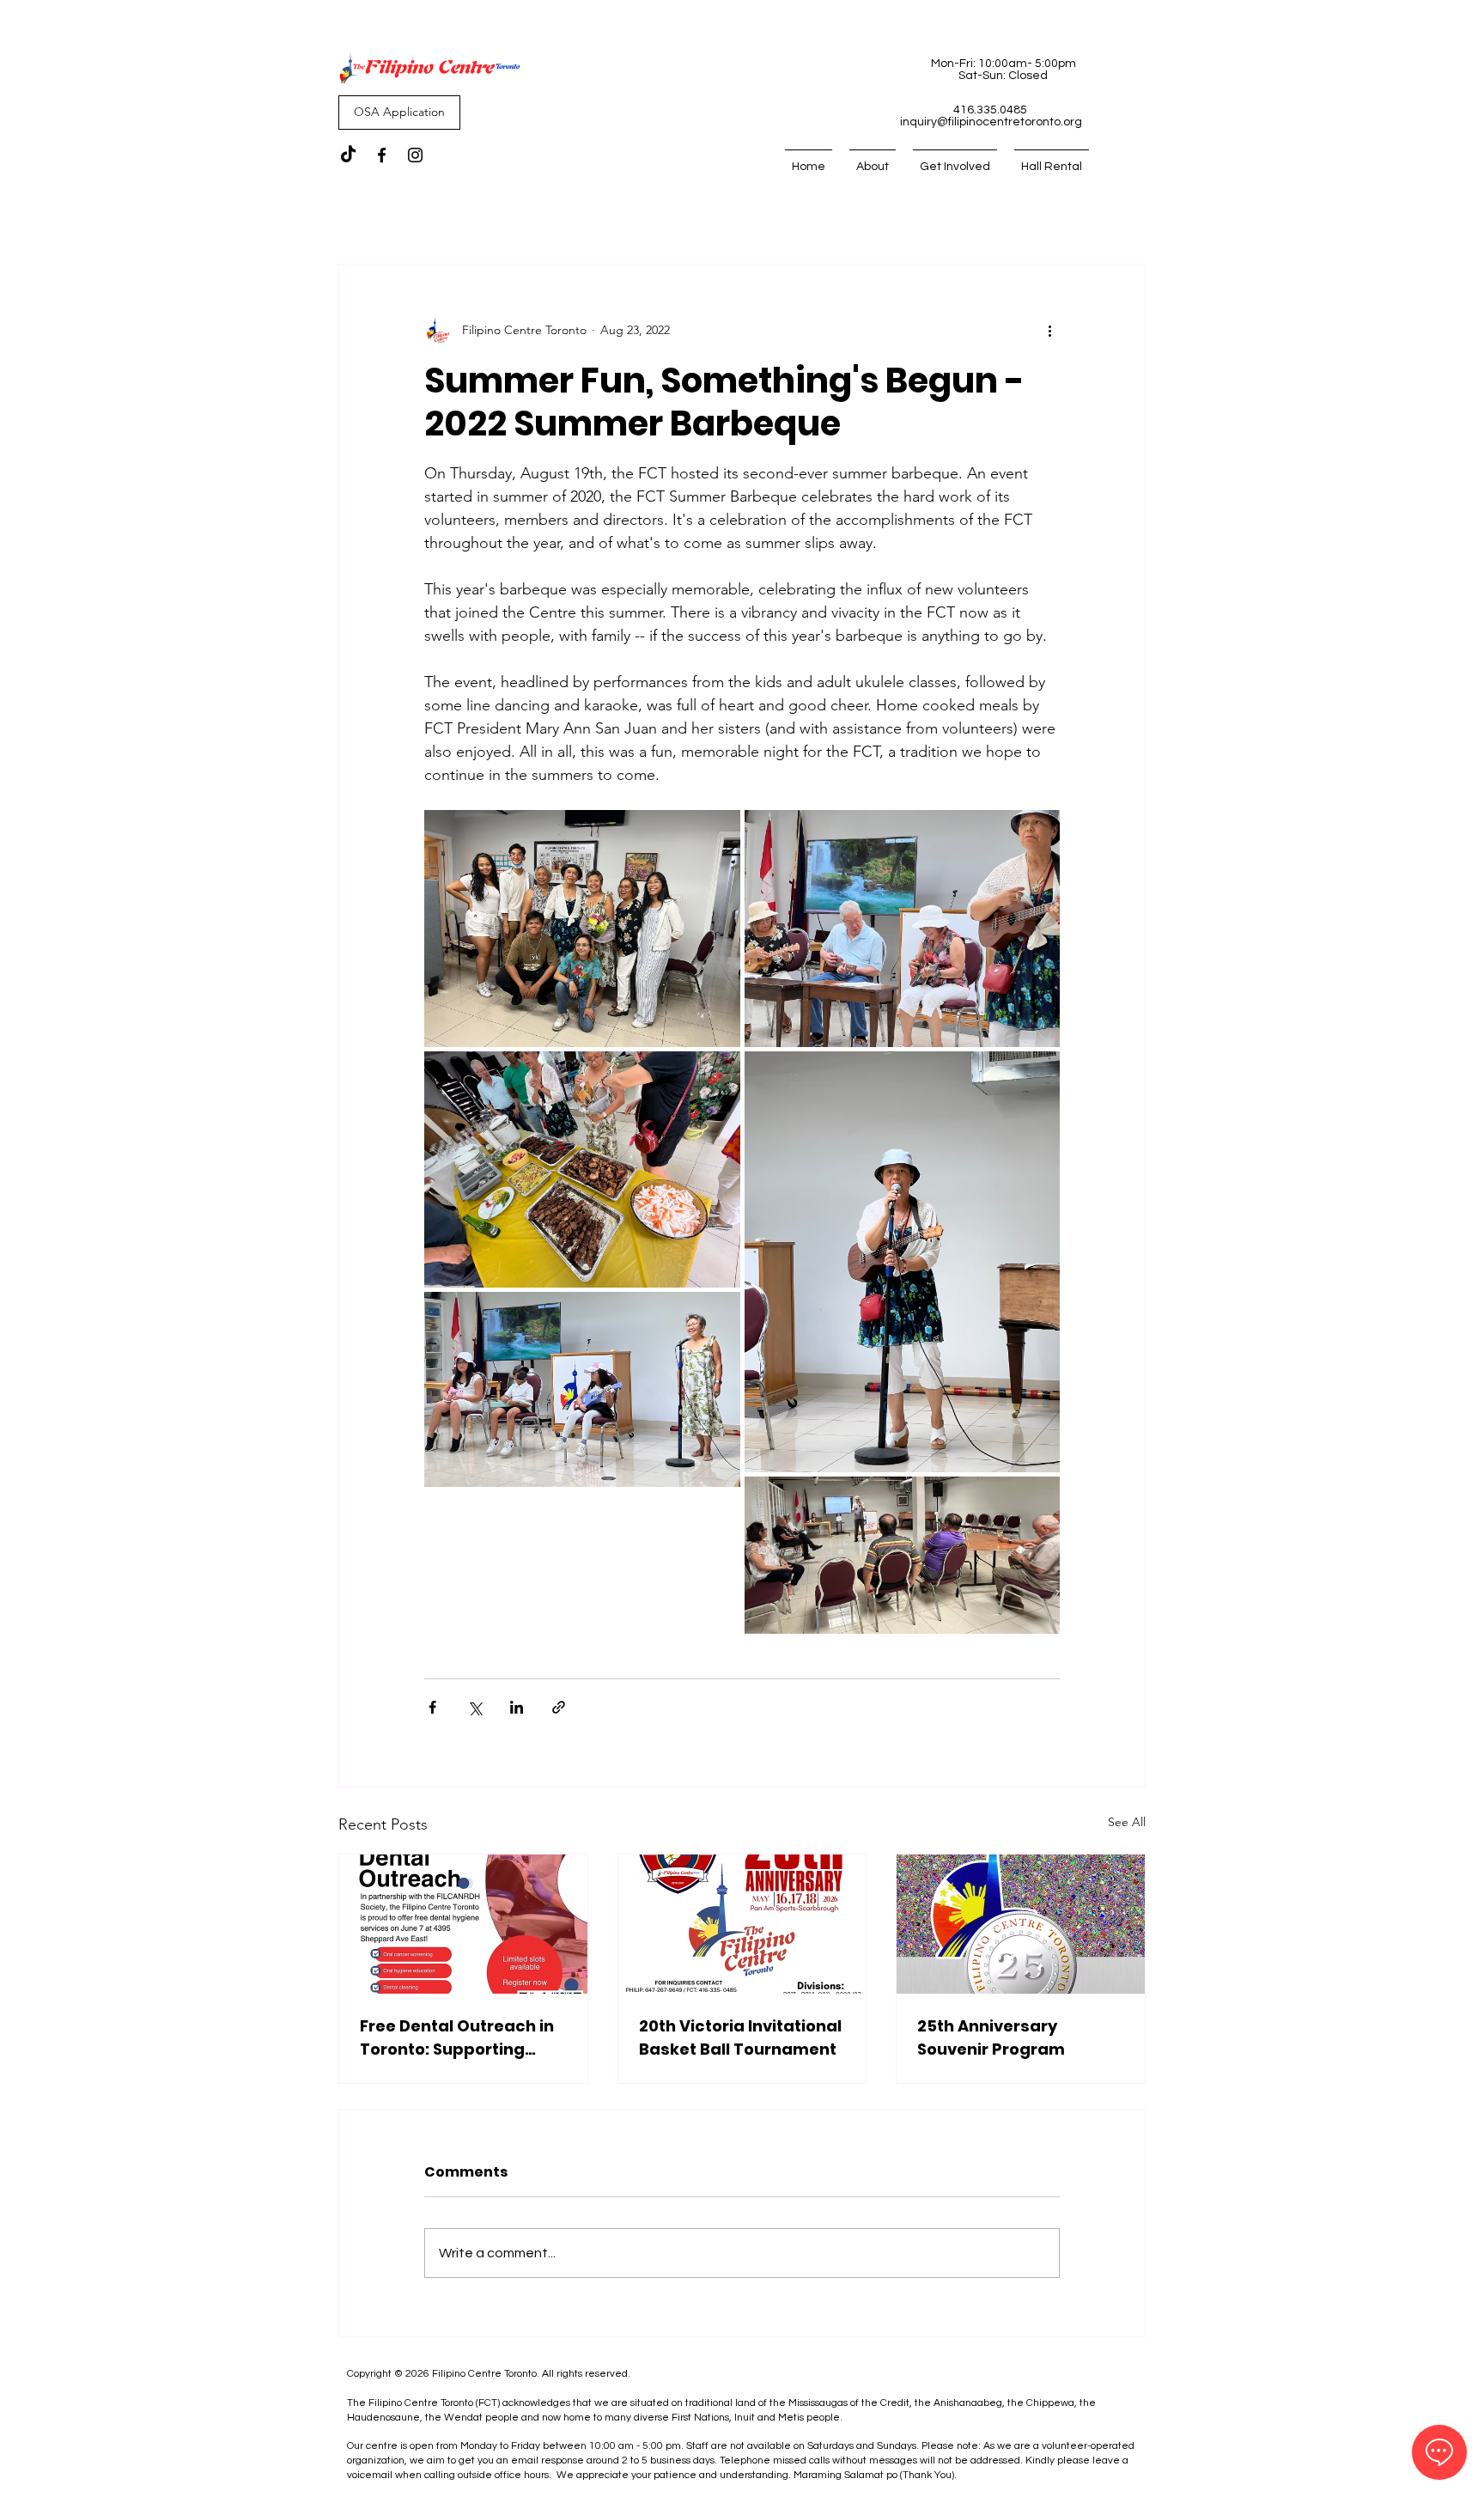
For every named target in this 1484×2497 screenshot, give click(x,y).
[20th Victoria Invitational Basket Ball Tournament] (742, 1924)
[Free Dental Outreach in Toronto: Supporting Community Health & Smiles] (463, 1924)
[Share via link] (559, 1707)
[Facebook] (382, 155)
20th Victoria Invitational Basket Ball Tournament (740, 2037)
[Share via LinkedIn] (517, 1707)
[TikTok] (348, 155)
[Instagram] (415, 155)
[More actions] (1049, 330)
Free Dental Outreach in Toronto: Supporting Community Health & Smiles (457, 2038)
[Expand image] (582, 929)
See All (1127, 1822)
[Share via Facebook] (432, 1707)
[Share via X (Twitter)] (474, 1707)
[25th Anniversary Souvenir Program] (1021, 1924)
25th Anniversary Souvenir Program (991, 2037)
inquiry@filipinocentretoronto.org (991, 122)
